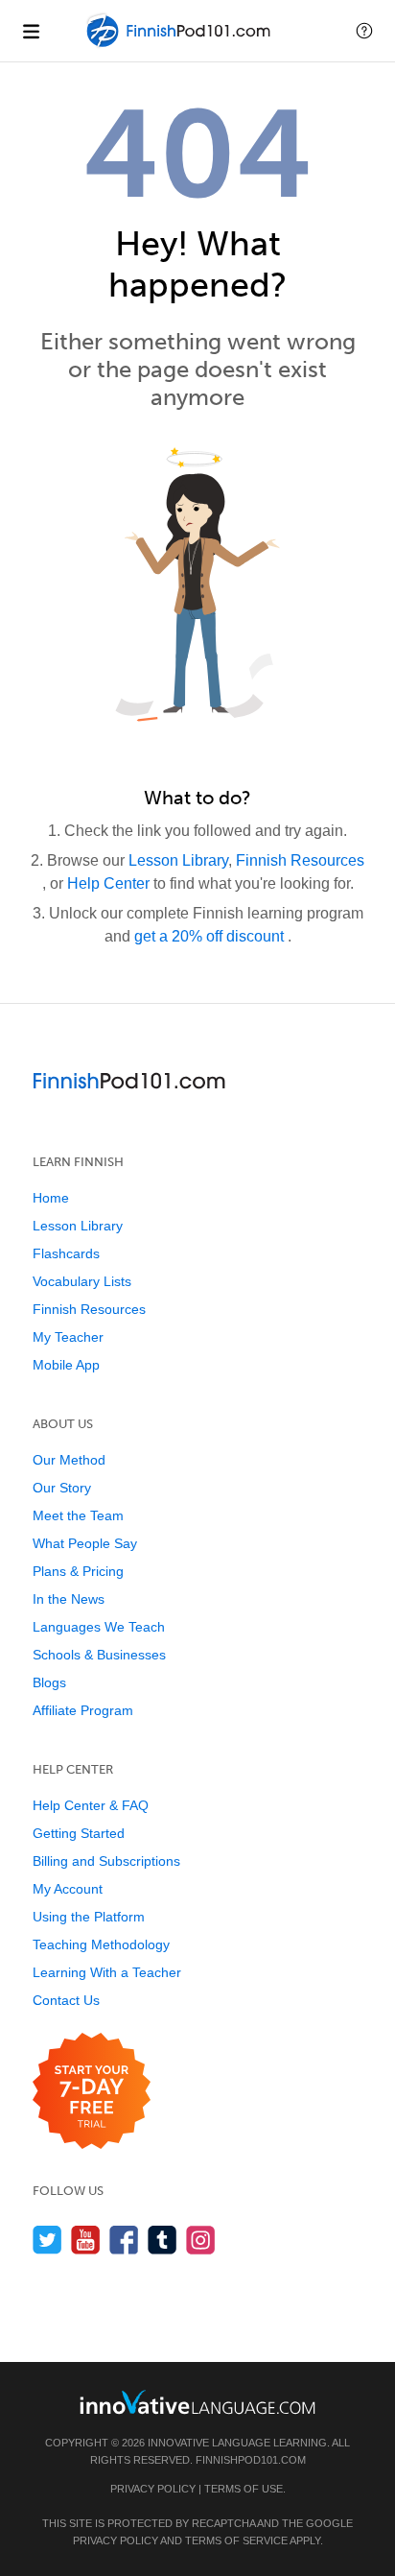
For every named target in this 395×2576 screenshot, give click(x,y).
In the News (69, 1599)
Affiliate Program (83, 1710)
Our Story (62, 1488)
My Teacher (68, 1337)
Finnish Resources (300, 860)
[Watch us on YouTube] (86, 2240)
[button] (364, 31)
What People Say (85, 1543)
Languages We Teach (99, 1627)
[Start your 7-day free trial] (92, 2092)
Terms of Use (244, 2489)
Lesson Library (178, 860)
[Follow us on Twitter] (47, 2240)
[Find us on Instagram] (201, 2240)
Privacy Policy (153, 2489)
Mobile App (66, 1365)
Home (51, 1198)
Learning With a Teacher (107, 1972)
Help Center (110, 883)
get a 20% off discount (211, 936)
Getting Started (79, 1833)
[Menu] (31, 31)
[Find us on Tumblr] (163, 2240)
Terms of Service (236, 2540)
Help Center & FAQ (91, 1805)
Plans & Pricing (78, 1571)
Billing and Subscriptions (106, 1861)
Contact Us (66, 2000)
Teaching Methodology (101, 1944)
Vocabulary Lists (82, 1281)
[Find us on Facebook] (124, 2240)
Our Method (69, 1460)
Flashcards (66, 1253)
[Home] (180, 45)
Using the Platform (89, 1917)
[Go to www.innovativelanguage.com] (197, 2402)
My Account (68, 1889)
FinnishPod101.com (251, 2460)
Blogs (49, 1682)
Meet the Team (78, 1515)
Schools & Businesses (99, 1655)
